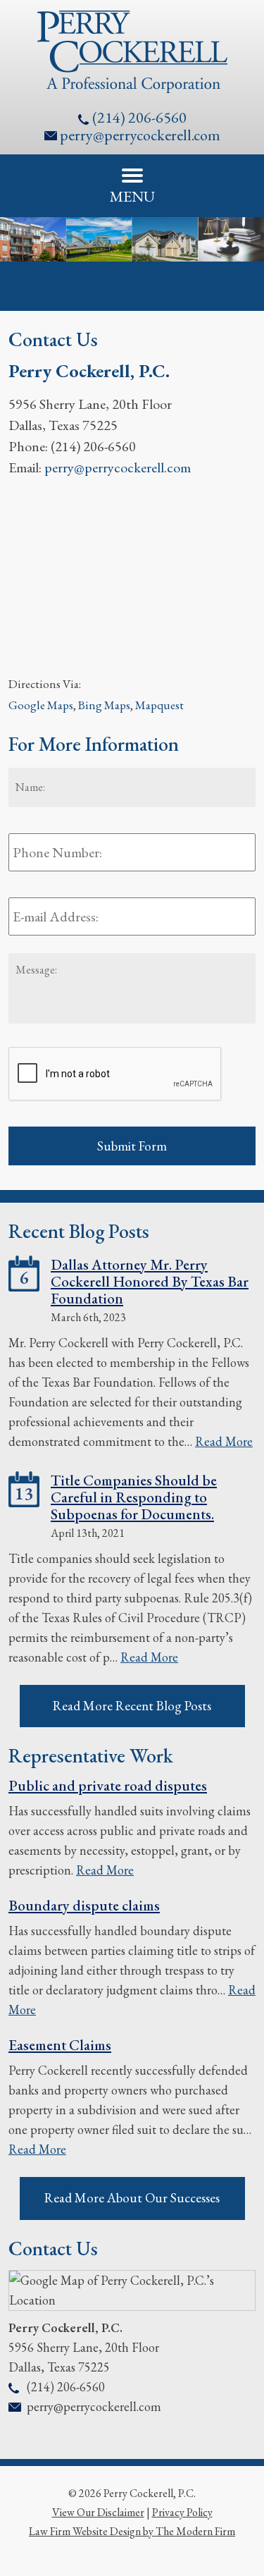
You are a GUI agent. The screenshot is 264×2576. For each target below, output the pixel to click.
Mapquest (159, 705)
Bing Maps (104, 705)
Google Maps (41, 705)
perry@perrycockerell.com (140, 135)
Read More (224, 1441)
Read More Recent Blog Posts (132, 1706)
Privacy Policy (182, 2512)
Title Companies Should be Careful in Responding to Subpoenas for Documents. (134, 1497)
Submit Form (132, 1146)
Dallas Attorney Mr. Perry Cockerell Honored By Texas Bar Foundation (150, 1281)
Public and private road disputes (108, 1785)
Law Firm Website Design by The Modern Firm (132, 2531)
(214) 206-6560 (139, 117)
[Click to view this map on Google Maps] (132, 2300)
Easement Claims (60, 2045)
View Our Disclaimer (98, 2512)
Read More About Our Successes (132, 2198)
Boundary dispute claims (84, 1905)
